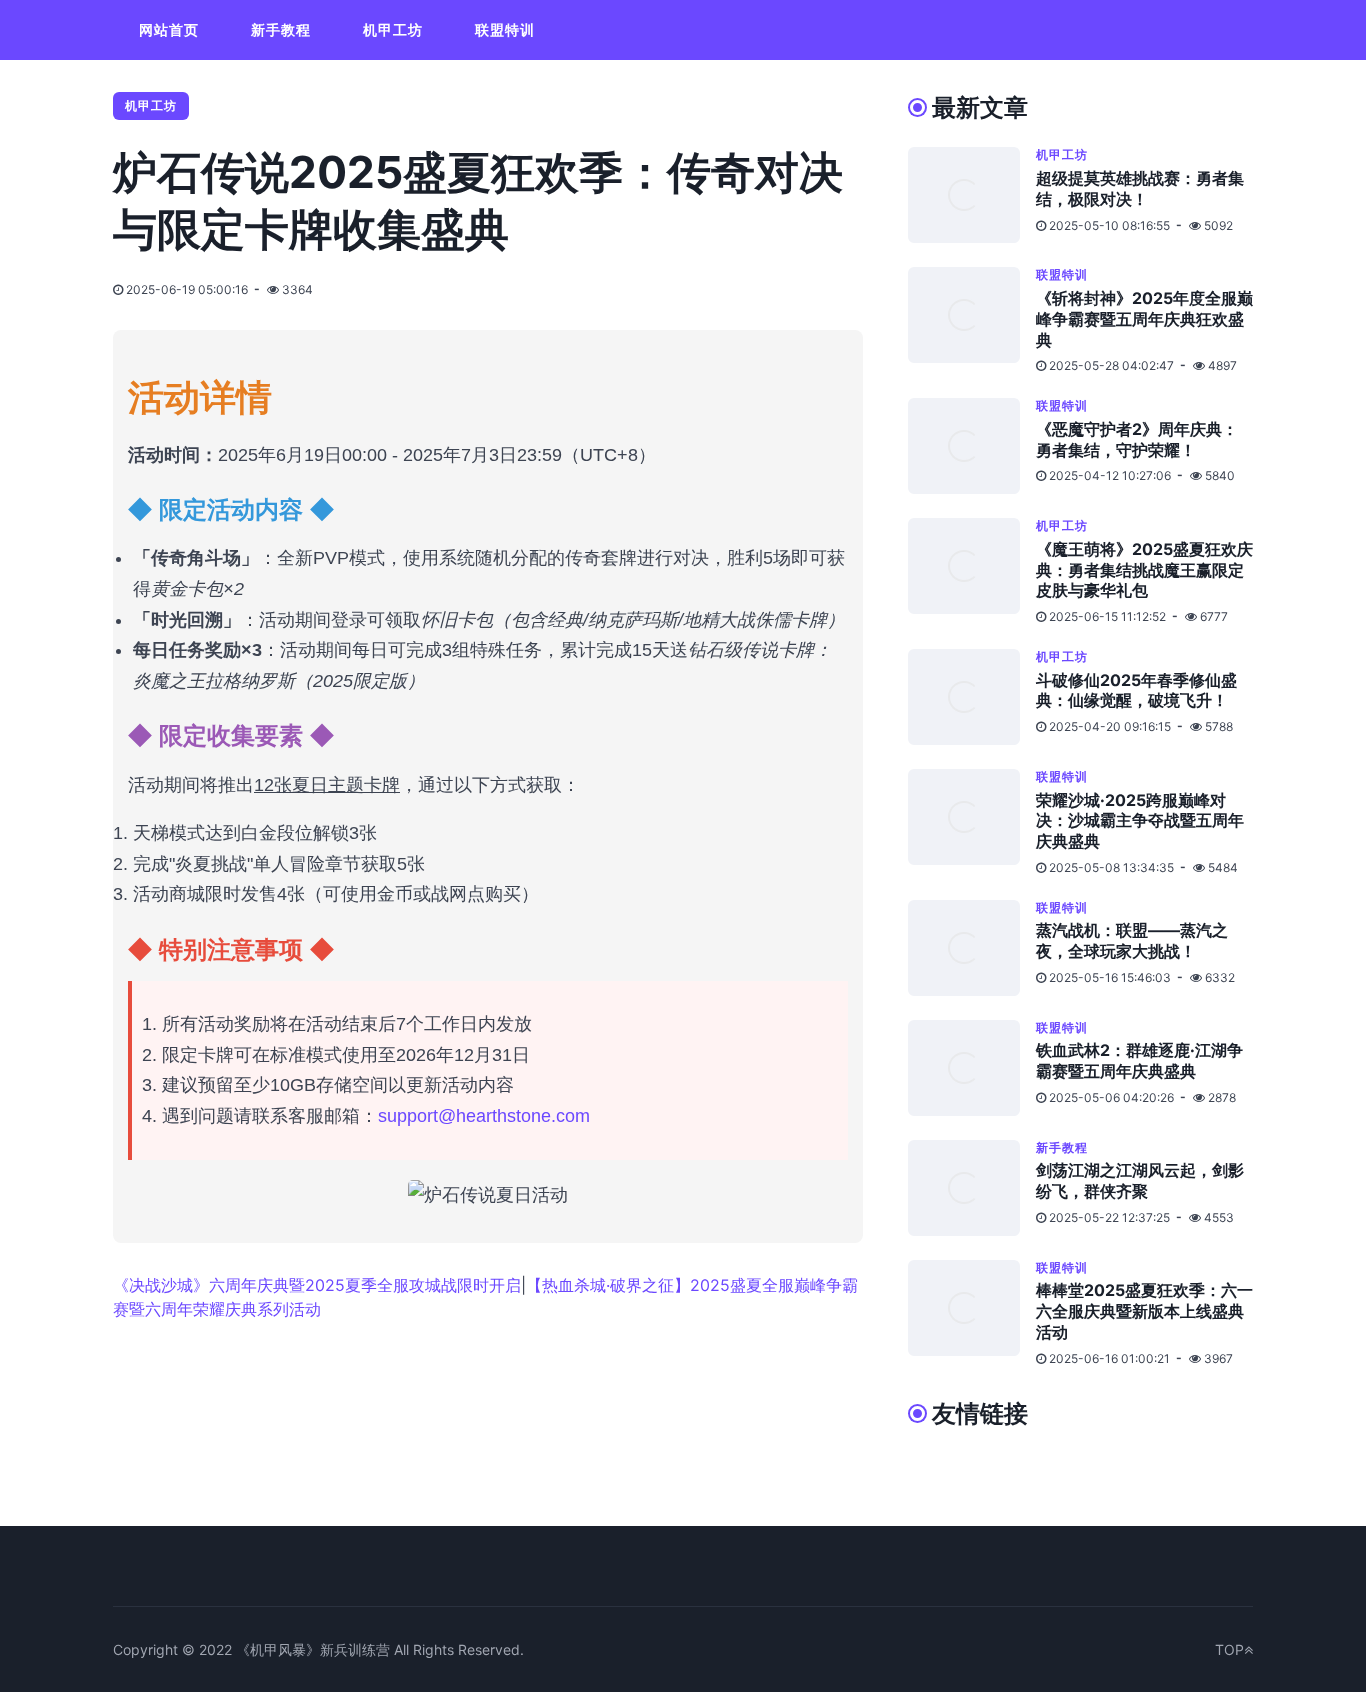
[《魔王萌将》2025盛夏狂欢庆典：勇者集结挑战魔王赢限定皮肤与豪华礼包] (972, 571)
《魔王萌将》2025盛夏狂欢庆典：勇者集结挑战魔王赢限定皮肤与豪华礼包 (1144, 570)
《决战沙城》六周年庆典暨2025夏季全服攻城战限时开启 (317, 1285)
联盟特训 (505, 29)
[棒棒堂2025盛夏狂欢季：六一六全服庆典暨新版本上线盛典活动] (972, 1313)
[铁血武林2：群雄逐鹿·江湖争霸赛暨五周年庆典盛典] (972, 1068)
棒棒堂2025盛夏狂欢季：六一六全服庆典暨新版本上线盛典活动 (1144, 1311)
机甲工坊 (393, 29)
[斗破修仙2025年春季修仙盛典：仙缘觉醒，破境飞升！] (972, 697)
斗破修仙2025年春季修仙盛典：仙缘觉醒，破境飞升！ (1136, 690)
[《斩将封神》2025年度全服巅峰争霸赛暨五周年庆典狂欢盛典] (972, 320)
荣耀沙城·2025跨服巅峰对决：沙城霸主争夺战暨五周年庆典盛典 (1140, 821)
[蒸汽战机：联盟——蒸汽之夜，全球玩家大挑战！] (972, 948)
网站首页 (169, 29)
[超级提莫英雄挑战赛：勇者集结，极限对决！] (972, 195)
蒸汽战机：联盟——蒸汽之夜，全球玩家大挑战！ (1132, 940)
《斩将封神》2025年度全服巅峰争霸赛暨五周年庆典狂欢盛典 (1144, 319)
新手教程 (281, 29)
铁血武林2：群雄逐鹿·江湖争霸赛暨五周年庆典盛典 (1139, 1060)
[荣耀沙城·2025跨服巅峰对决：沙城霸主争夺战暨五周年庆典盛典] (972, 822)
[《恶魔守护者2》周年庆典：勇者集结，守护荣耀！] (972, 446)
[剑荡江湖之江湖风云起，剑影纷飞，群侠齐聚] (972, 1188)
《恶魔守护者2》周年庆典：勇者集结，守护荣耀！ (1137, 439)
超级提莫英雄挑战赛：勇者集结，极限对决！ (1140, 188)
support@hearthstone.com (484, 1116)
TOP (1229, 1649)
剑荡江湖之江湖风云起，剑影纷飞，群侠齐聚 (1140, 1180)
